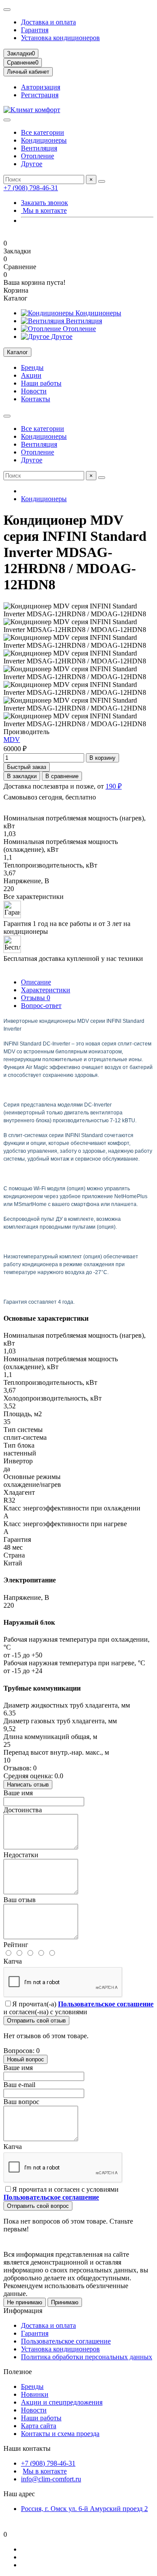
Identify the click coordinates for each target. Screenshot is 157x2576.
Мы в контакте (44, 210)
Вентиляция (39, 148)
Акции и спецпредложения (62, 2402)
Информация (23, 2311)
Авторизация (41, 87)
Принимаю (65, 2302)
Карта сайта (39, 2426)
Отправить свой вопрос (38, 2206)
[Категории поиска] (7, 120)
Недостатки (21, 1855)
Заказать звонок (44, 203)
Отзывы (36, 998)
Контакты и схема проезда (60, 2434)
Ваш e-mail (19, 2085)
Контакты (36, 399)
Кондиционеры (44, 140)
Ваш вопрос (21, 2102)
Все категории (43, 132)
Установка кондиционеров (60, 38)
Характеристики (46, 990)
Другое (32, 164)
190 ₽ (114, 786)
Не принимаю (25, 2302)
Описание (36, 982)
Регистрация (40, 95)
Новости (34, 391)
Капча (13, 1961)
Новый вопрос (26, 2059)
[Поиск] (102, 181)
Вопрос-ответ (41, 1006)
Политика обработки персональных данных (87, 2357)
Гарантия (35, 30)
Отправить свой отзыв (36, 2021)
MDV (12, 740)
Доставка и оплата (48, 22)
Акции (31, 375)
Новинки (35, 2394)
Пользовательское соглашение (66, 2341)
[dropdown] (7, 10)
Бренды (32, 367)
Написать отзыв (28, 1785)
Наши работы (41, 383)
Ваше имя (18, 1793)
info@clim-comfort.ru (51, 2479)
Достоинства (23, 1810)
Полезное (18, 2372)
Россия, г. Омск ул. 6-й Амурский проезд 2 (84, 2509)
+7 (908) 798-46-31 (31, 188)
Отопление (38, 156)
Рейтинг (16, 1945)
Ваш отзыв (20, 1900)
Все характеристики (34, 897)
